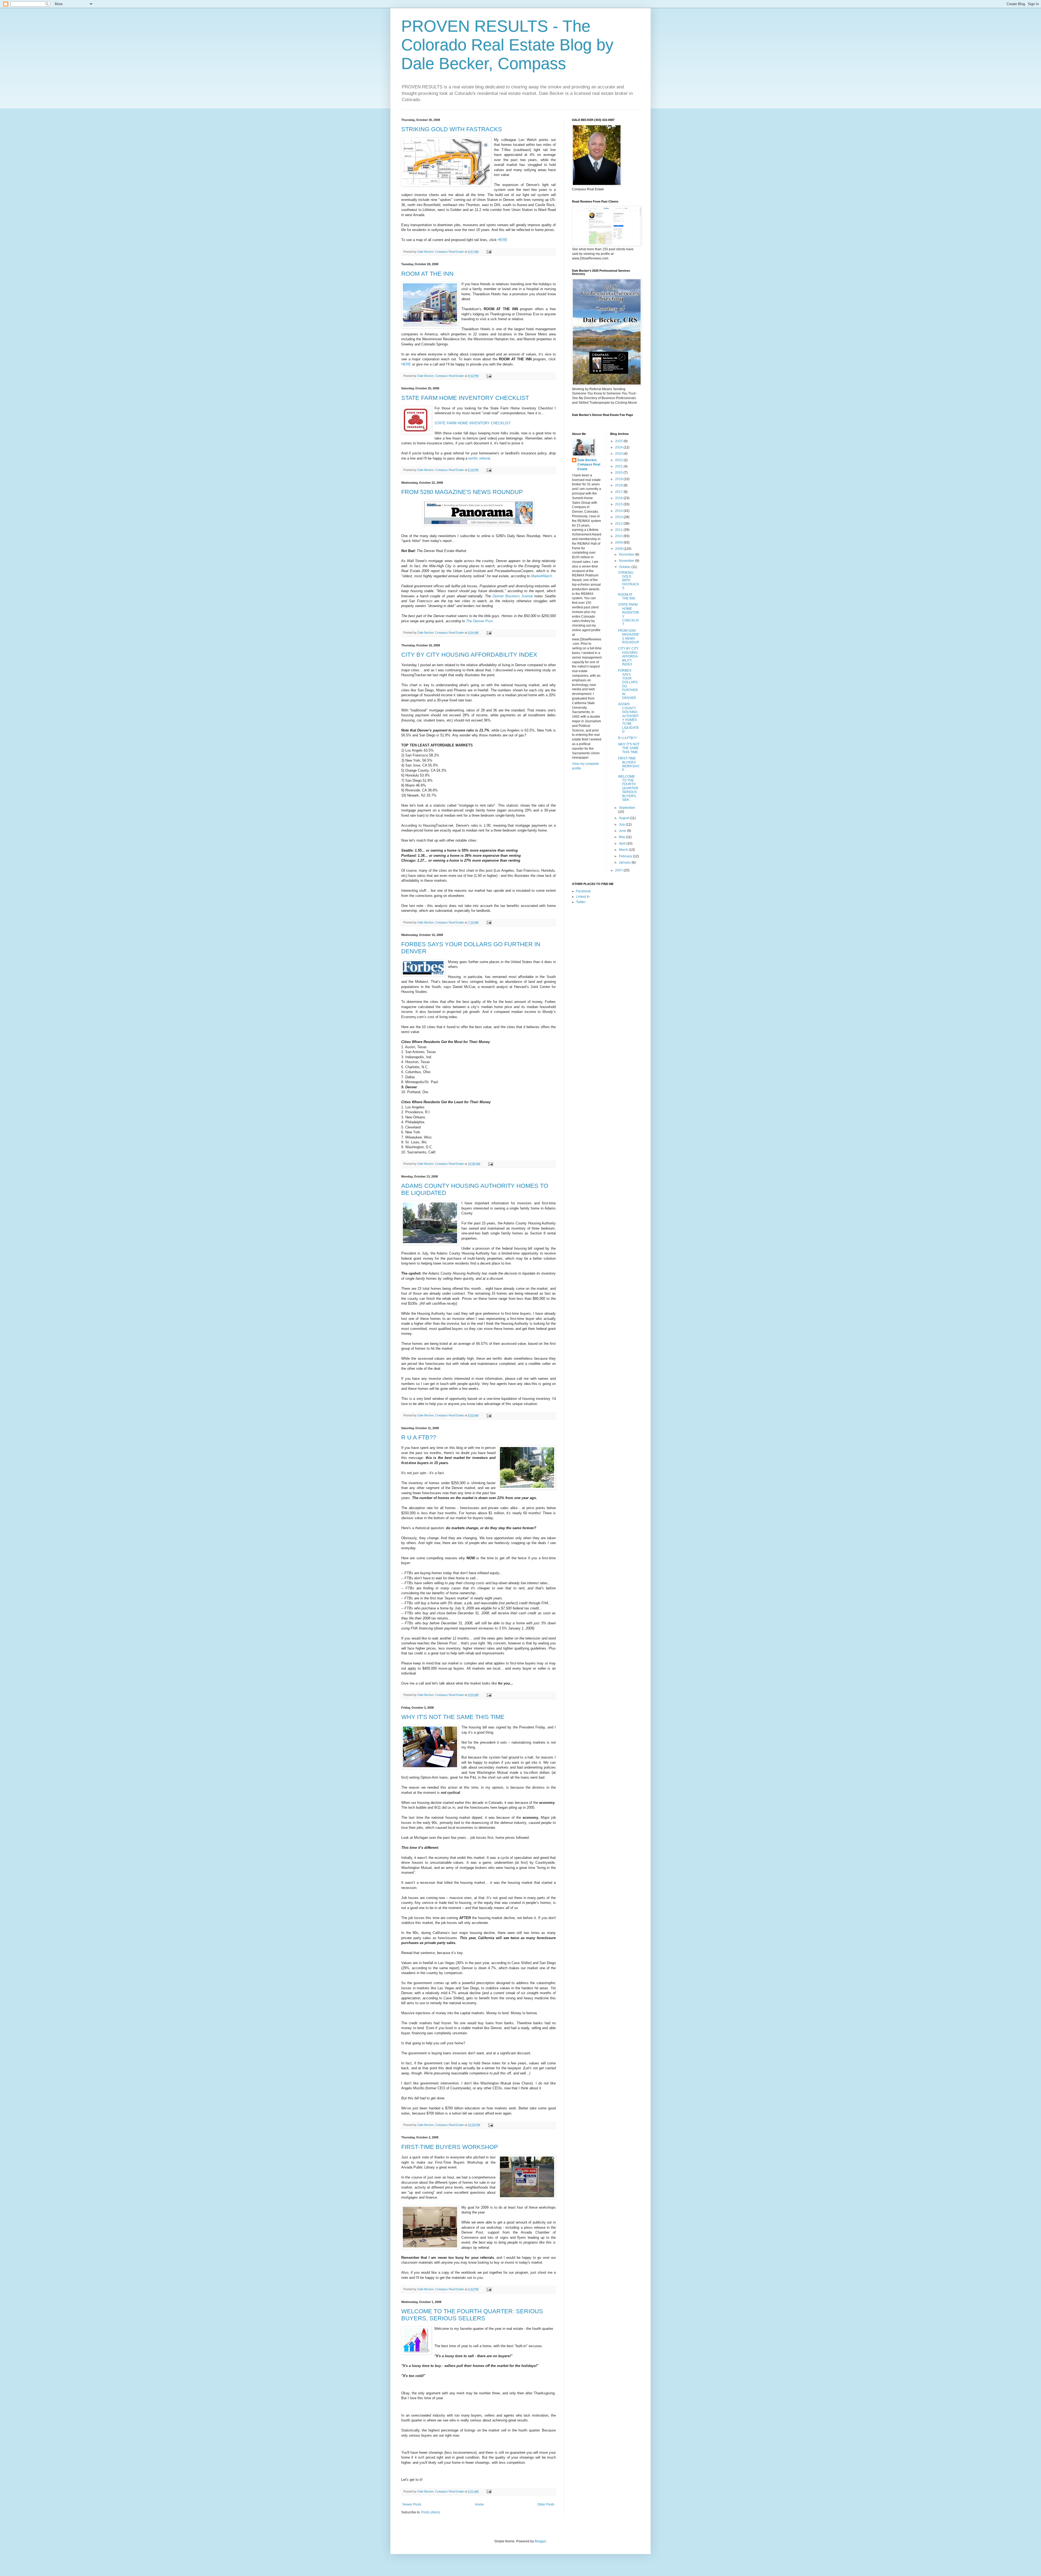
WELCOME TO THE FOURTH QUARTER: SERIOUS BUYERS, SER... (629, 788)
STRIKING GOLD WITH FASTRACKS (452, 129)
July (622, 825)
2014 (619, 511)
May (622, 837)
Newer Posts (412, 2504)
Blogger (540, 2541)
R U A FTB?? (419, 1437)
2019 (619, 479)
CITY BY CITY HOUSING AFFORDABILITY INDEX (469, 655)
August (624, 818)
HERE (503, 240)
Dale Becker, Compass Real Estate (589, 465)
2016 (619, 498)
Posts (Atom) (431, 2512)
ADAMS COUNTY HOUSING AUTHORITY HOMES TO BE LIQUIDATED (629, 718)
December (627, 554)
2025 (619, 441)
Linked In (583, 897)
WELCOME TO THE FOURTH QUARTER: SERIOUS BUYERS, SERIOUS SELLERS (472, 2315)
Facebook (583, 891)
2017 (619, 492)
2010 (619, 536)
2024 (619, 447)
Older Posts (546, 2504)
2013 (619, 517)
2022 (619, 460)
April (623, 843)
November (627, 561)
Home (479, 2504)
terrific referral (479, 458)
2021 (619, 466)
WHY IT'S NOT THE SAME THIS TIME (453, 1717)
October (625, 567)
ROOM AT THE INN (427, 274)
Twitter (581, 902)
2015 (619, 504)
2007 (619, 870)
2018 (619, 485)
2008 (619, 549)
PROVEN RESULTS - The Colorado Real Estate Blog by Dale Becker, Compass (507, 45)
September (627, 808)
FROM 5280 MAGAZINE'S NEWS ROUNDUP (462, 492)
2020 (619, 473)
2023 (619, 454)
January (625, 862)
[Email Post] (489, 252)
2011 (619, 530)
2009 (619, 543)
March (624, 850)
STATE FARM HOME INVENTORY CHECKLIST (465, 398)
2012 (619, 524)
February (626, 856)
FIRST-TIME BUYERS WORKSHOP (450, 2147)
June (623, 831)
